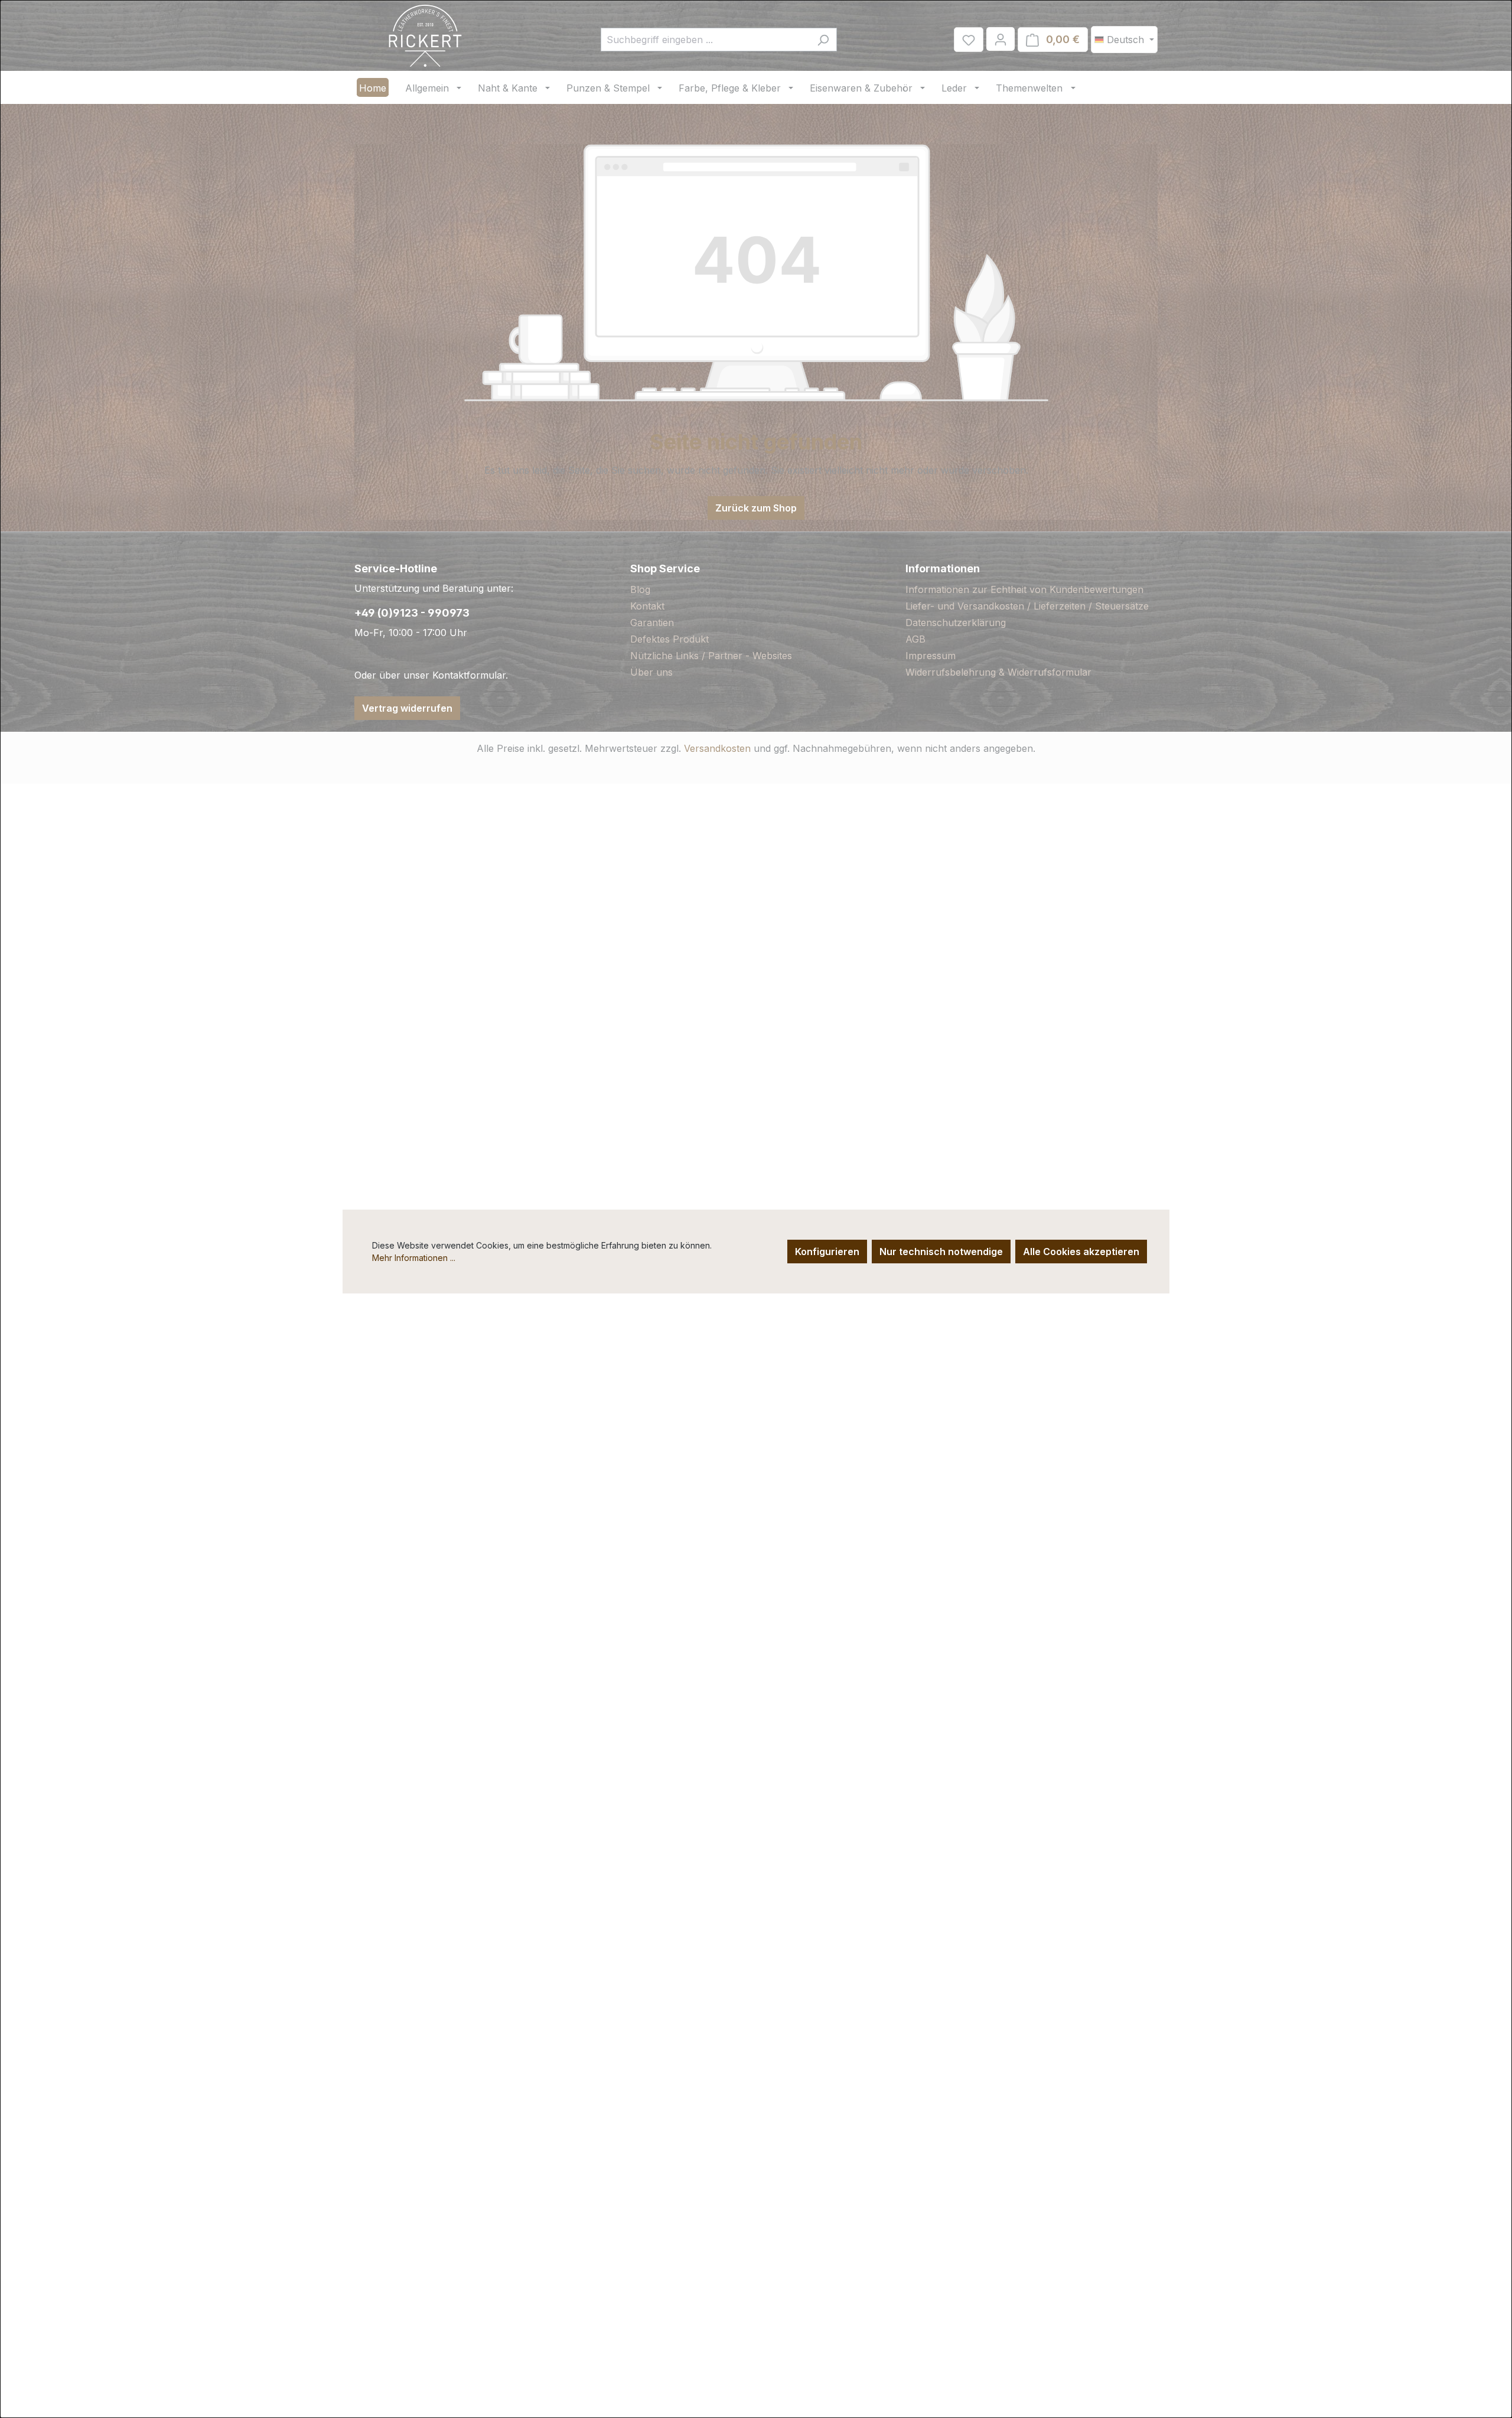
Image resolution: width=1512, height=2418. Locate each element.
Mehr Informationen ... (414, 1258)
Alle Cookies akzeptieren (1081, 1252)
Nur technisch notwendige (941, 1252)
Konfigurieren (827, 1252)
